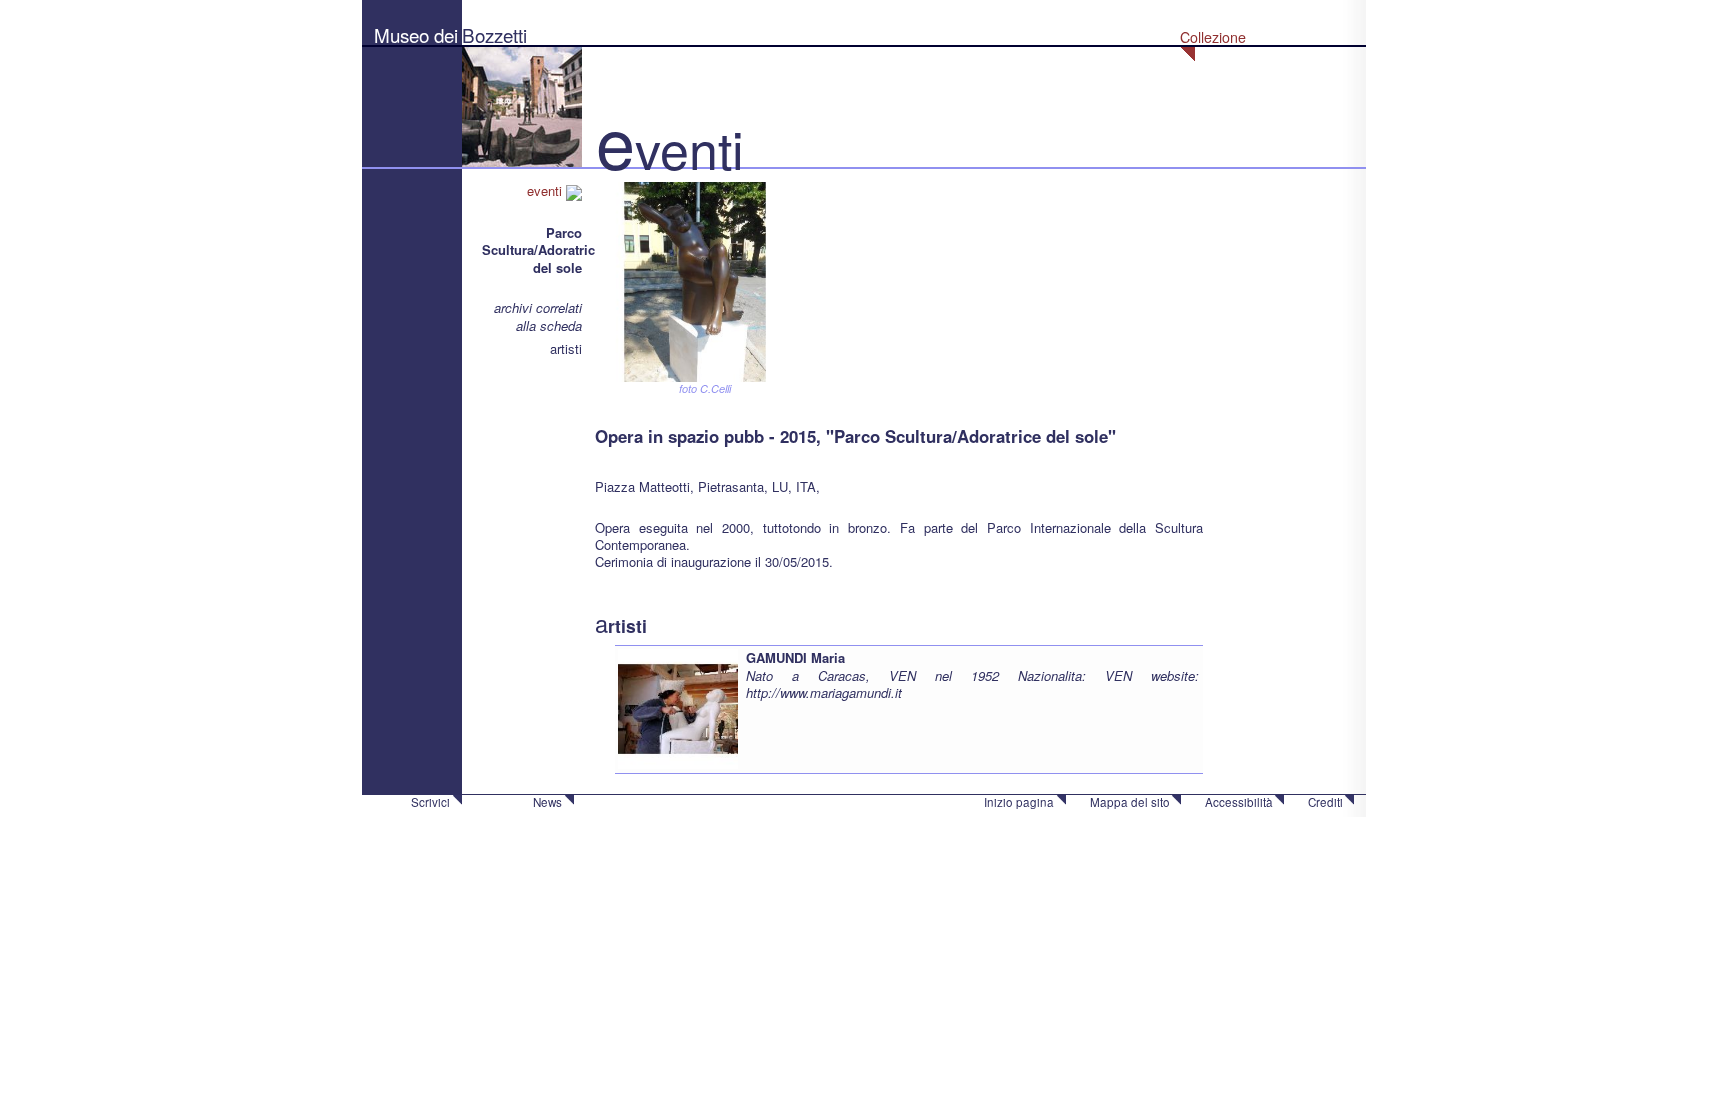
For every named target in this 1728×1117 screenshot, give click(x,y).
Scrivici (430, 802)
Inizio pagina (1019, 802)
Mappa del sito (1130, 802)
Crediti (1325, 802)
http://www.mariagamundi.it (824, 692)
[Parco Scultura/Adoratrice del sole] (695, 279)
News (547, 802)
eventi (546, 190)
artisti (566, 348)
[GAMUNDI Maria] (678, 707)
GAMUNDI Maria (795, 657)
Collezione (1213, 37)
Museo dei (416, 34)
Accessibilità (1239, 802)
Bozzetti (494, 34)
